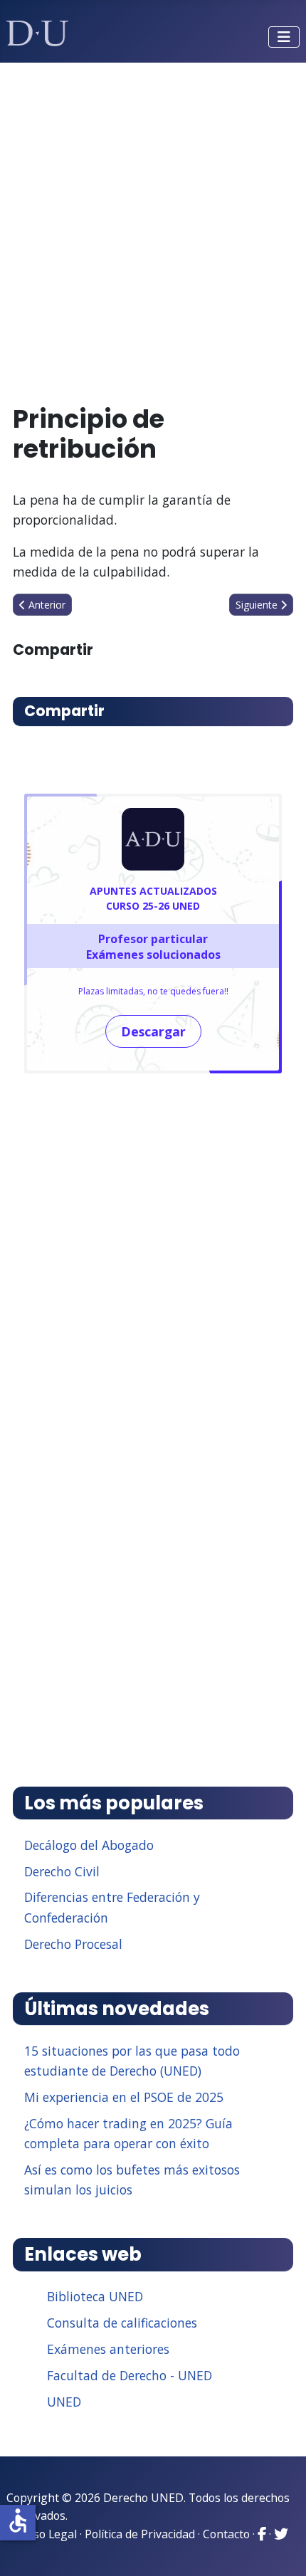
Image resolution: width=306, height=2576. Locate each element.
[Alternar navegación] (284, 37)
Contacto (226, 2534)
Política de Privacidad (140, 2534)
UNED (64, 2402)
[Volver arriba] (280, 2548)
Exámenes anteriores (108, 2349)
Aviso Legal (47, 2534)
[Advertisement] (153, 227)
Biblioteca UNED (95, 2296)
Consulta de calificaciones (122, 2323)
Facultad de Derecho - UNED (130, 2375)
